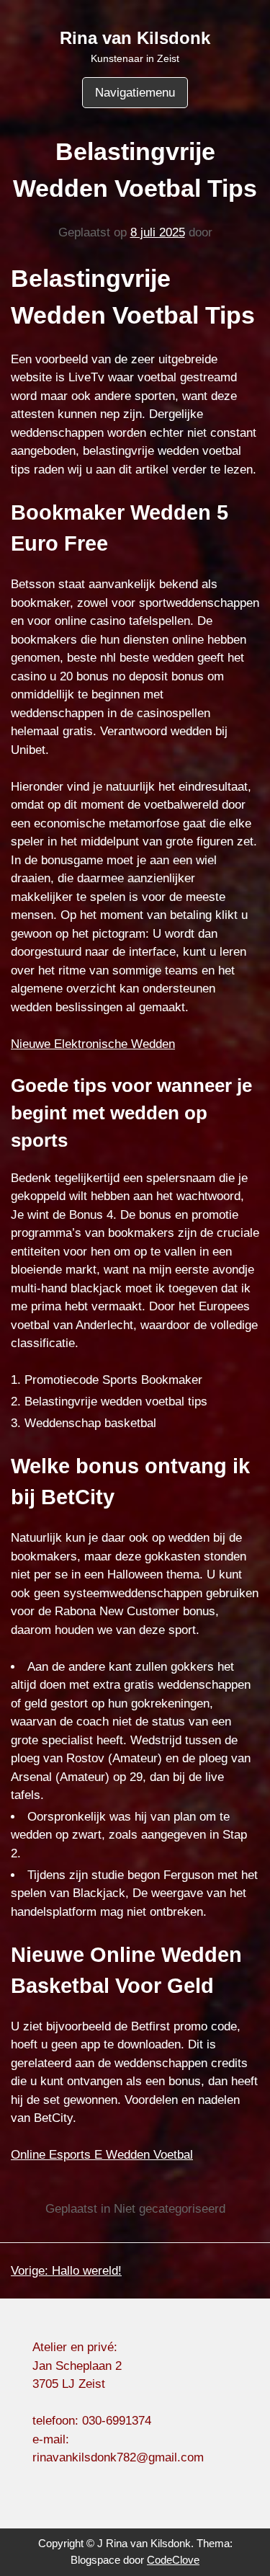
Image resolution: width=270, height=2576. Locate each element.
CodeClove (173, 2560)
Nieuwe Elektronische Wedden (93, 1044)
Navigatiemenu (135, 93)
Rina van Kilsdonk (135, 38)
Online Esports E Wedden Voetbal (102, 2155)
